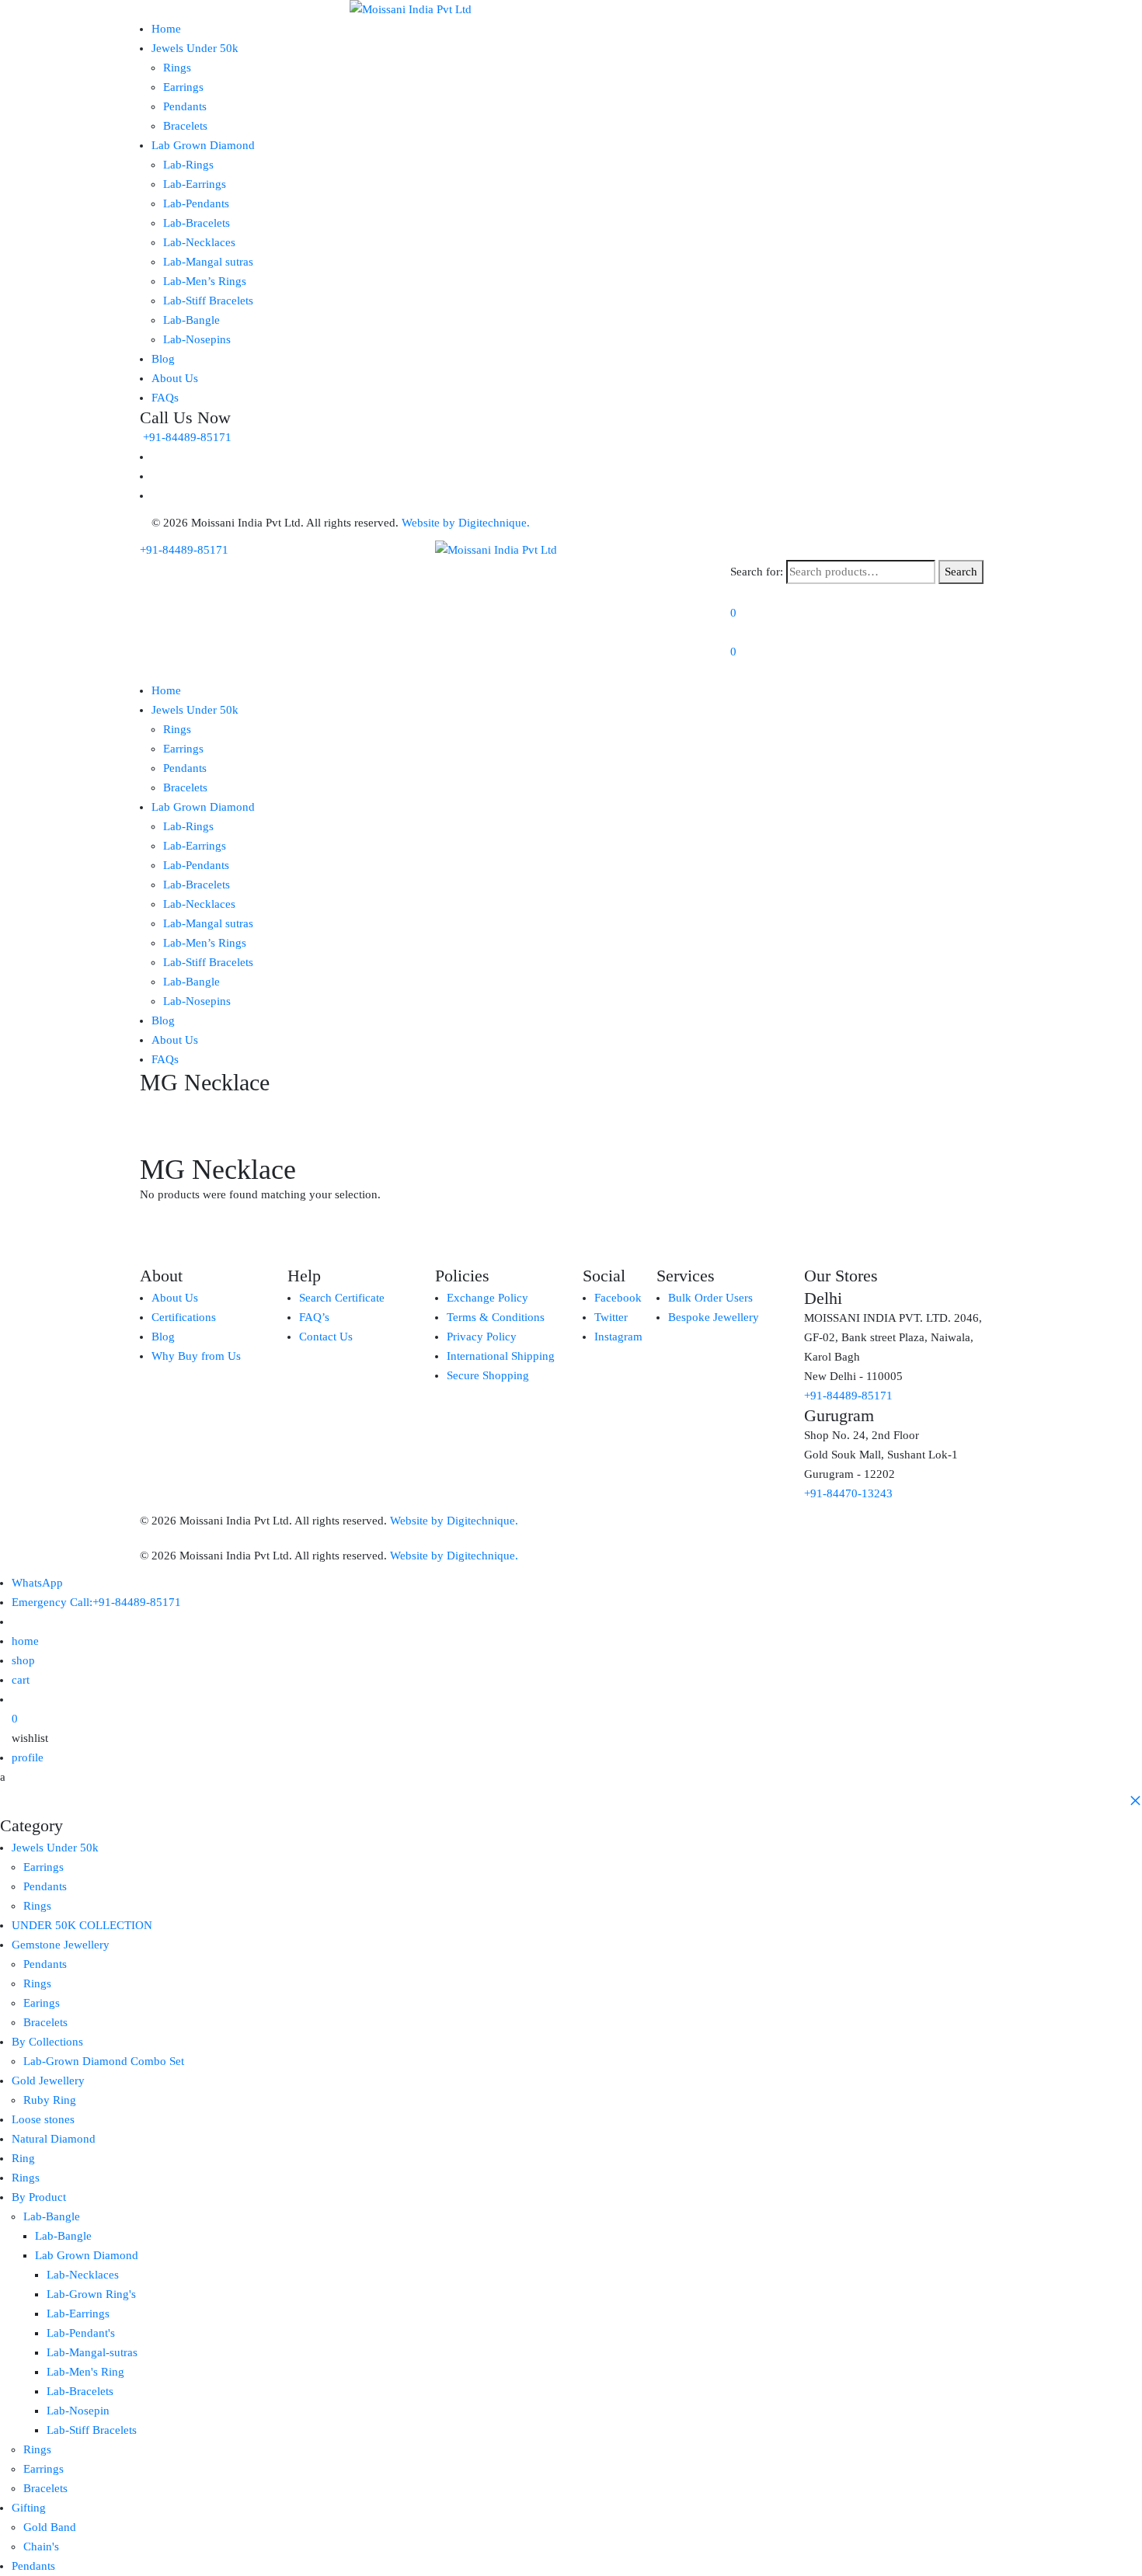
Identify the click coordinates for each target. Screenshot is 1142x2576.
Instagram (618, 1337)
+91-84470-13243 (848, 1493)
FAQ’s (314, 1317)
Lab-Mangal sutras (208, 262)
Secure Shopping (488, 1375)
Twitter (611, 1317)
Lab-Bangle (191, 320)
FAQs (165, 398)
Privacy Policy (482, 1337)
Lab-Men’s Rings (205, 281)
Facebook (618, 1298)
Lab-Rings (188, 165)
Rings (177, 68)
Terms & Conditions (496, 1317)
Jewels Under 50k (195, 48)
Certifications (184, 1317)
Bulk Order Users (710, 1298)
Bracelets (185, 126)
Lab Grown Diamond (203, 145)
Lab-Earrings (195, 184)
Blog (163, 359)
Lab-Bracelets (197, 223)
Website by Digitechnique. (466, 523)
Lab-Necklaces (199, 242)
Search (961, 572)
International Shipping (501, 1356)
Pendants (185, 106)
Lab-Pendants (196, 203)
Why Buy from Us (196, 1356)
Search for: (757, 572)
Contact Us (326, 1337)
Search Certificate (342, 1298)
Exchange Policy (487, 1298)
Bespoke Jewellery (714, 1317)
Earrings (183, 87)
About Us (175, 378)
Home (166, 29)
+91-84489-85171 (186, 437)
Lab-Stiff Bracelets (208, 301)
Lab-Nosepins (197, 339)
